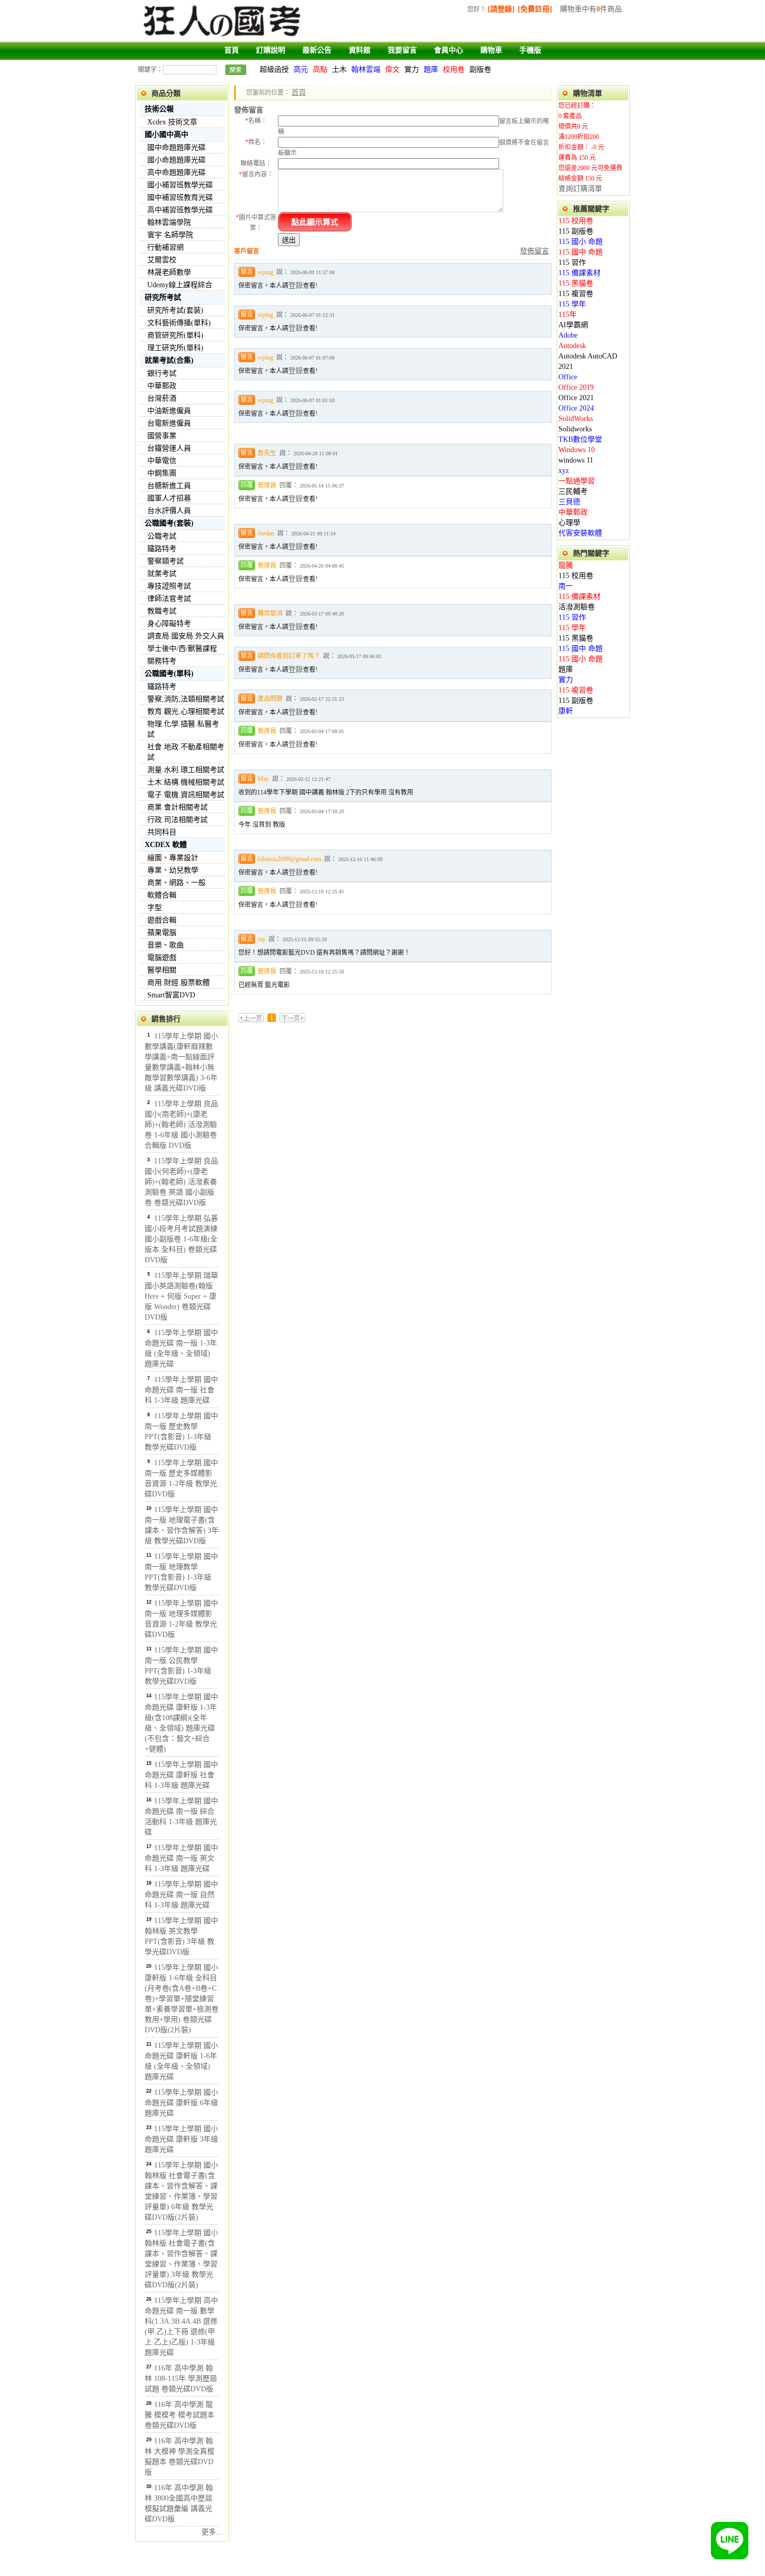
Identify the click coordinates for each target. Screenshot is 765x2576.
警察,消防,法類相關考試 (186, 699)
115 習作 (572, 262)
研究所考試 (163, 297)
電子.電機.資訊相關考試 (186, 795)
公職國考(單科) (169, 674)
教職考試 (162, 611)
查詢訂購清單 (580, 189)
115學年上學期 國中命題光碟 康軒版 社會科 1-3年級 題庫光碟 (181, 1775)
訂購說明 (271, 50)
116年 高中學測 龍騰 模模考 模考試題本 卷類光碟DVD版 (180, 2415)
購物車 (491, 50)
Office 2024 (576, 408)
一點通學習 (577, 481)
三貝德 (569, 502)
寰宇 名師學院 (170, 235)
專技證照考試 (169, 586)
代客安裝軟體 (580, 533)
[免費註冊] (535, 9)
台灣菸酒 (162, 398)
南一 (566, 586)
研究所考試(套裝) (175, 310)
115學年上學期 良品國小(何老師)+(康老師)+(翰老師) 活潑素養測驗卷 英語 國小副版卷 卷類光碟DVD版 (181, 1182)
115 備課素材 (579, 273)
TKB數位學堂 (580, 439)
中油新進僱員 (169, 411)
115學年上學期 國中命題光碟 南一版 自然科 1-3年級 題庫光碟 (181, 1895)
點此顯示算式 (315, 222)
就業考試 (162, 574)
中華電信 (162, 461)
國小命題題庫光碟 (176, 160)
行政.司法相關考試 (177, 820)
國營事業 (162, 436)
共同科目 (162, 832)
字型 (155, 908)
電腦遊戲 (162, 958)
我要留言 (402, 50)
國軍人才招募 (169, 498)
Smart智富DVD (171, 995)
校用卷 (454, 69)
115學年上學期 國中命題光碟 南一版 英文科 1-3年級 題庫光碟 (181, 1858)
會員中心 (449, 50)
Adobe (568, 335)
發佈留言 (534, 251)
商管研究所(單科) (175, 335)
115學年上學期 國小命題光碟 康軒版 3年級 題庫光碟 (181, 2139)
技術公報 (159, 109)
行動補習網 (165, 247)
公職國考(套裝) (169, 523)
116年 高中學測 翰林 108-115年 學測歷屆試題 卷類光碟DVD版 (181, 2379)
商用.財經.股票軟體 (178, 983)
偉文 (392, 69)
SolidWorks (576, 419)
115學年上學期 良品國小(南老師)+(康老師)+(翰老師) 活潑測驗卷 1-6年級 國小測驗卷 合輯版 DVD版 (181, 1125)
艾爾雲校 (162, 260)
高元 (301, 69)
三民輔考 (573, 491)
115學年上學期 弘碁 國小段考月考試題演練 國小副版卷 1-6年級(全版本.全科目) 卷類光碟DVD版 (181, 1239)
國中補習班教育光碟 (180, 197)
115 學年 (572, 304)
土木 (339, 69)
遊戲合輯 (162, 920)
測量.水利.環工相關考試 (186, 770)
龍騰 (566, 565)
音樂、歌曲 (165, 945)
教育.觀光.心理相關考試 (186, 712)
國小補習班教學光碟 (180, 185)
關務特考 (162, 661)
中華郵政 (162, 386)
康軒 (566, 711)
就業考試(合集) (169, 360)
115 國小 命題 (581, 242)
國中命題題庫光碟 (176, 148)
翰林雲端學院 (169, 222)
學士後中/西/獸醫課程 (182, 649)
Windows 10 (577, 450)
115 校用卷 (576, 221)
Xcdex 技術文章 (172, 122)
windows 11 (576, 460)
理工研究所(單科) (175, 348)
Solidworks (575, 429)
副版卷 (480, 69)
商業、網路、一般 (176, 883)
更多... (212, 2532)
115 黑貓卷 (576, 283)
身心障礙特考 (169, 624)
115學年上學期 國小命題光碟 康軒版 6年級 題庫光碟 (181, 2103)
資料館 (360, 50)
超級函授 (274, 69)
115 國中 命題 (581, 252)
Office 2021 (576, 398)
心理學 (569, 523)
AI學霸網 (573, 325)
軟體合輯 (162, 895)
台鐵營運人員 (169, 448)
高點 (320, 69)
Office (568, 377)
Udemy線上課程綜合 (180, 285)
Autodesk (572, 346)
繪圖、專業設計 (173, 858)
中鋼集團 (162, 473)
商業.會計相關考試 (177, 807)
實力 (412, 69)
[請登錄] (501, 9)
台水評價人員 (169, 511)
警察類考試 (165, 561)
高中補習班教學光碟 (180, 210)
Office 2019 (576, 387)
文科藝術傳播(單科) (179, 323)
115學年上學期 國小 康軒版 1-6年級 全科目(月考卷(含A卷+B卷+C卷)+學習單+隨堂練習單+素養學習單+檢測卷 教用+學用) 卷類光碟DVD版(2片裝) (182, 1999)
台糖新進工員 (169, 486)
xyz (564, 471)
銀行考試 (162, 373)
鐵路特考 (162, 549)
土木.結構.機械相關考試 (186, 782)
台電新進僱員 (169, 423)
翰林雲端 (366, 69)
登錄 (296, 285)
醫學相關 (162, 970)
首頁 (232, 50)
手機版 (530, 50)
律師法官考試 (169, 599)
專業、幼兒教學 (173, 870)
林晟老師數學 (169, 272)
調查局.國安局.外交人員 (186, 636)
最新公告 (317, 50)
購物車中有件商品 (591, 9)
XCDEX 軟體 (166, 845)
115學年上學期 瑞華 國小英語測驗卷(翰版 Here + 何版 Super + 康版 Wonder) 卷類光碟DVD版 (181, 1296)
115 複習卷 (576, 294)
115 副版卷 (576, 231)
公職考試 (162, 536)
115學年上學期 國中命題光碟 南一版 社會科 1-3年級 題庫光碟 (181, 1390)
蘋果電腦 (162, 933)
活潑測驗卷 (577, 607)
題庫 (431, 69)
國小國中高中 (167, 134)
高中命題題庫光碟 (176, 172)
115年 (568, 315)
